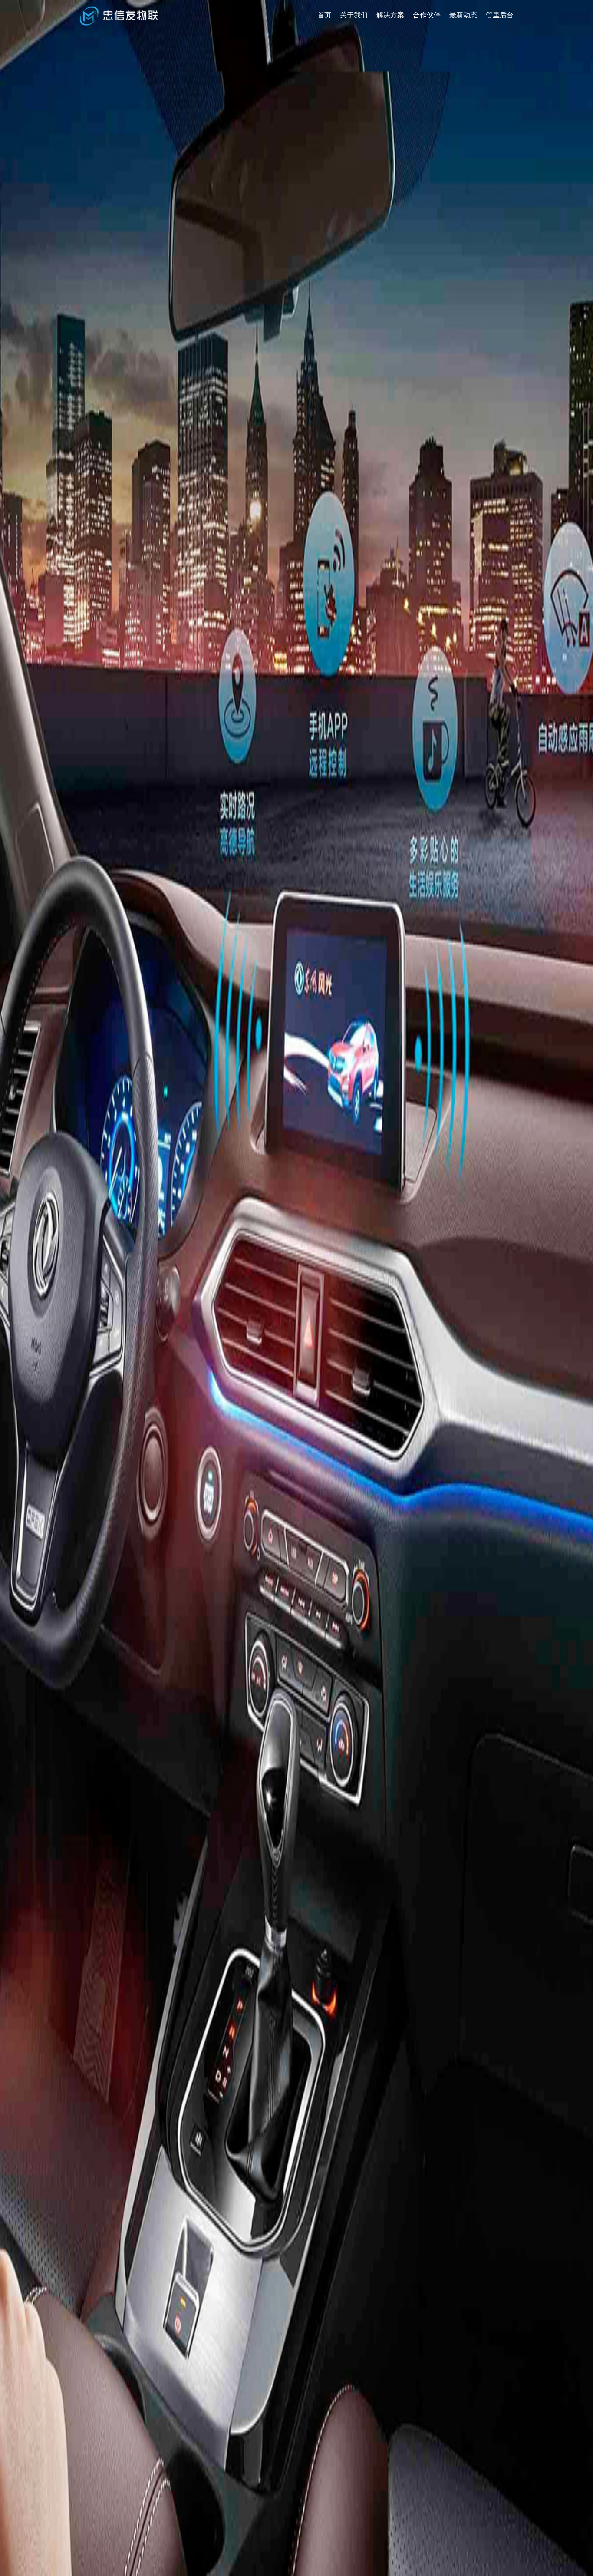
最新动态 (463, 15)
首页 (324, 15)
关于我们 (354, 15)
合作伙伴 (427, 15)
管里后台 (500, 15)
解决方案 (390, 15)
